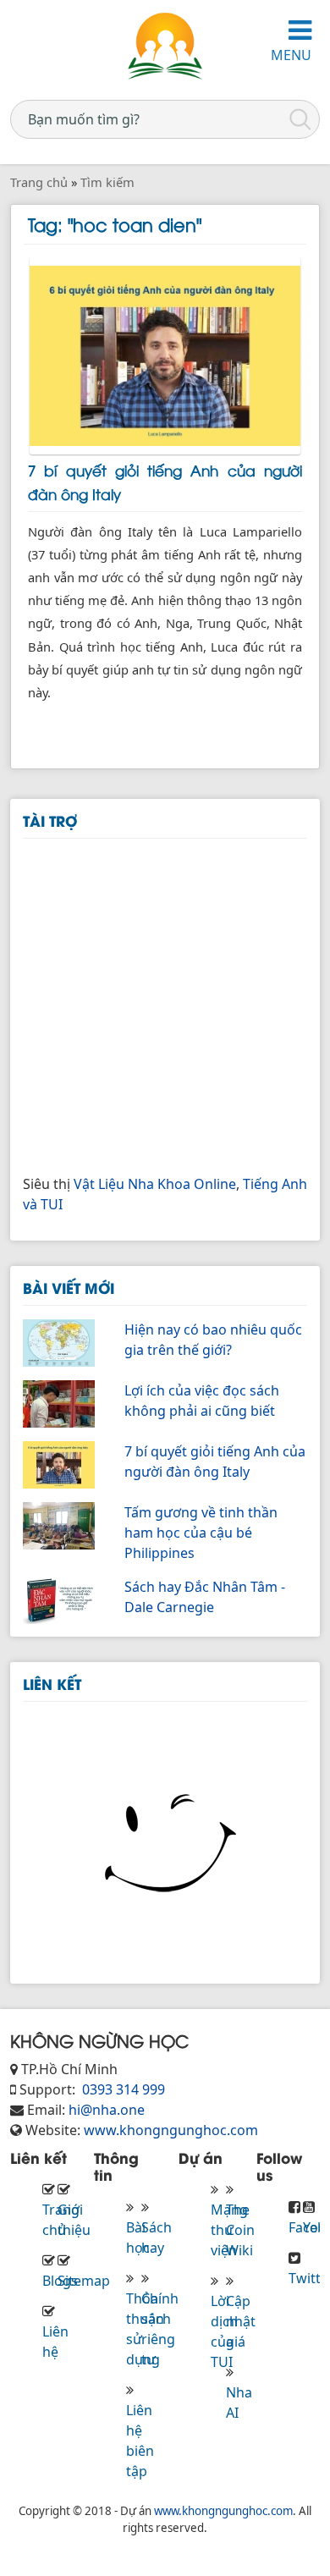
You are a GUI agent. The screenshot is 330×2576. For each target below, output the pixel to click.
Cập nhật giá (241, 2321)
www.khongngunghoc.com (171, 2130)
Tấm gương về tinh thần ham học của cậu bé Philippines (201, 1533)
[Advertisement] (165, 1004)
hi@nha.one (107, 2110)
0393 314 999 (122, 2089)
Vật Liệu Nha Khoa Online (155, 1184)
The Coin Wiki (240, 2230)
